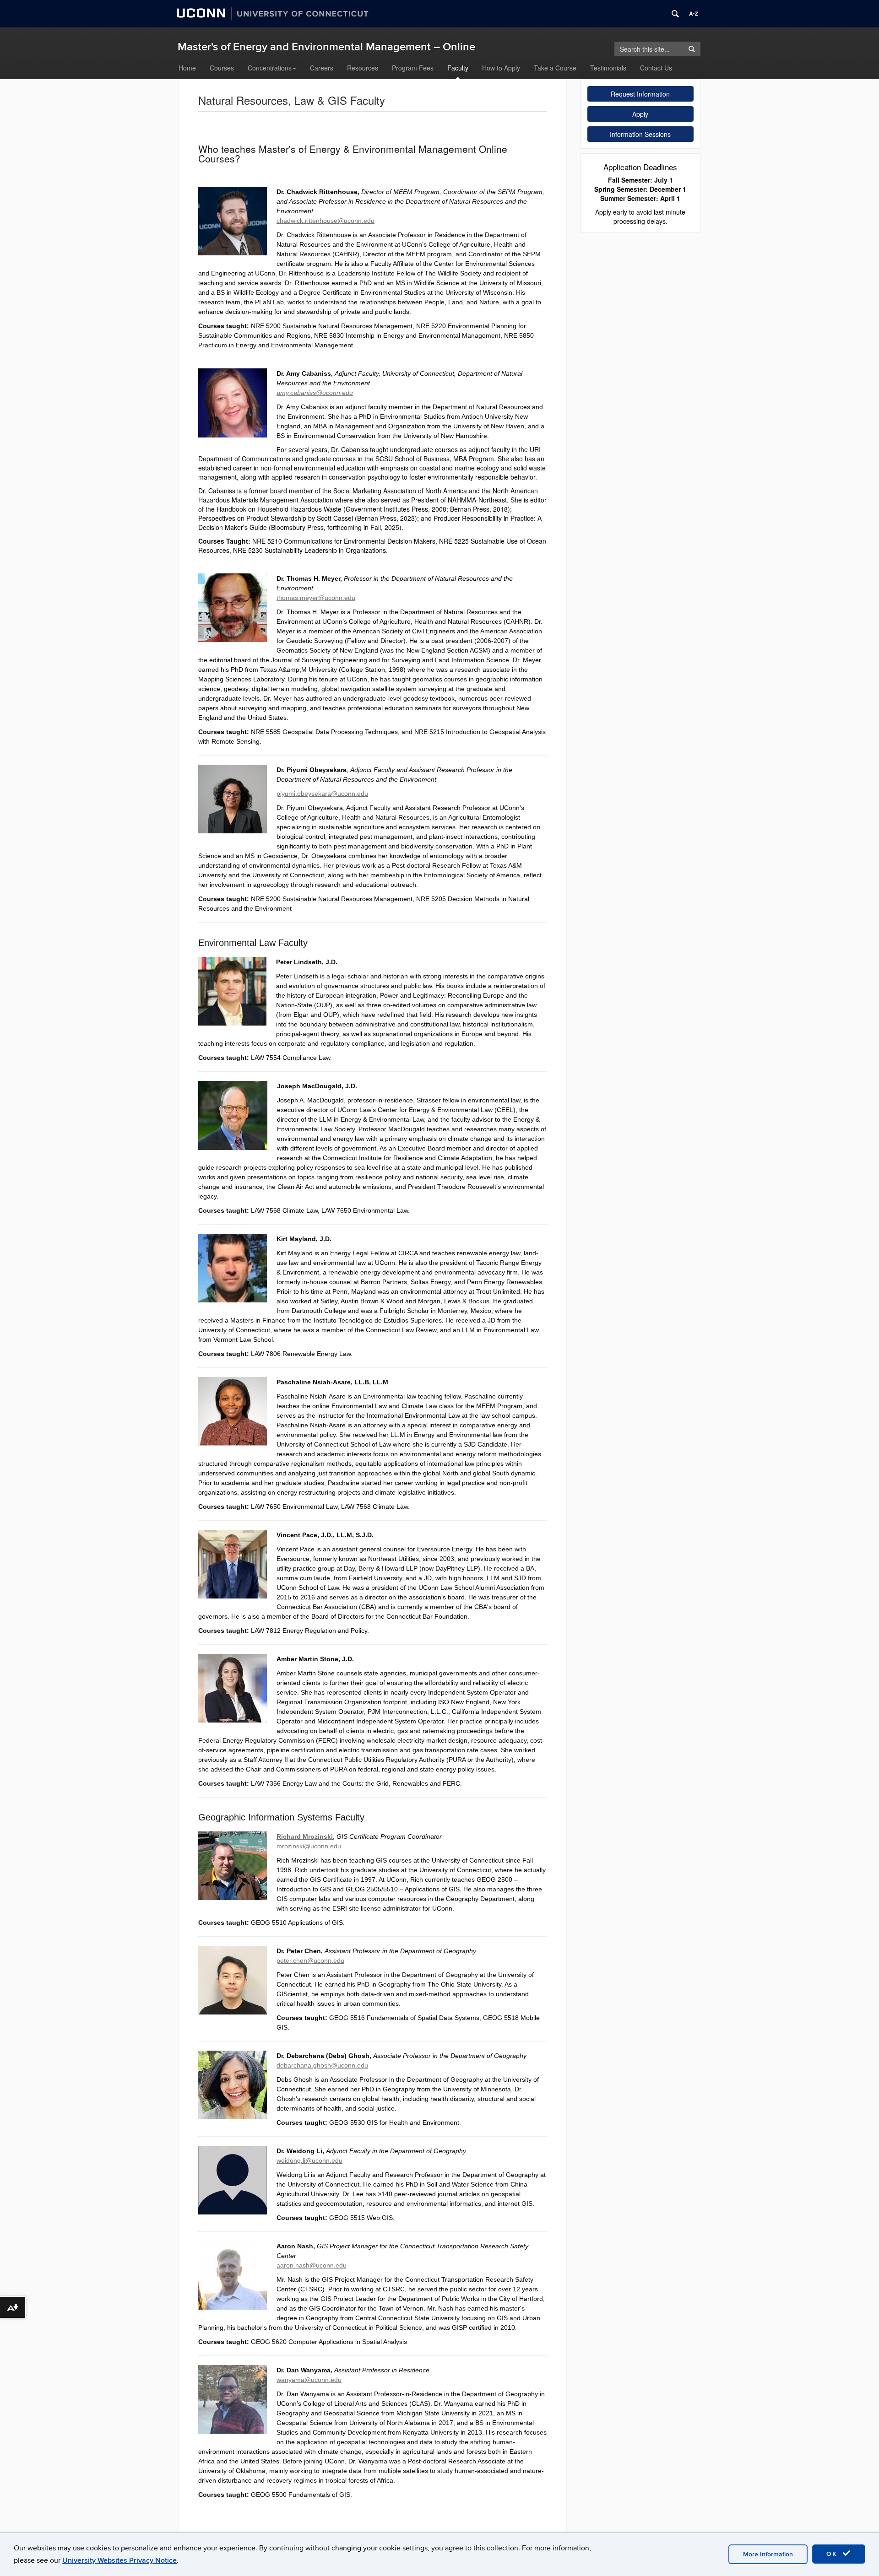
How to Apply (501, 68)
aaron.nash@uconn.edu (312, 2265)
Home (187, 68)
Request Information (640, 94)
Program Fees (413, 68)
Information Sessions (640, 134)
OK (833, 2554)
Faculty (458, 68)
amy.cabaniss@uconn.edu (315, 393)
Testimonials (608, 68)
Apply (640, 114)
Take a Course (555, 68)
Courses (222, 68)
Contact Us (656, 68)
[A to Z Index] (694, 14)
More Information (768, 2554)
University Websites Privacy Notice (119, 2560)
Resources (363, 68)
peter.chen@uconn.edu (310, 1960)
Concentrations (270, 68)
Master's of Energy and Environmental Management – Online (326, 47)
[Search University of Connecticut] (675, 14)
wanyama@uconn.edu (309, 2380)
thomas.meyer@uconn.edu (316, 598)
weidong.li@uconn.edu (309, 2160)
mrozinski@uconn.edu (309, 1846)
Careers (322, 68)
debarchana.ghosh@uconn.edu (322, 2065)
